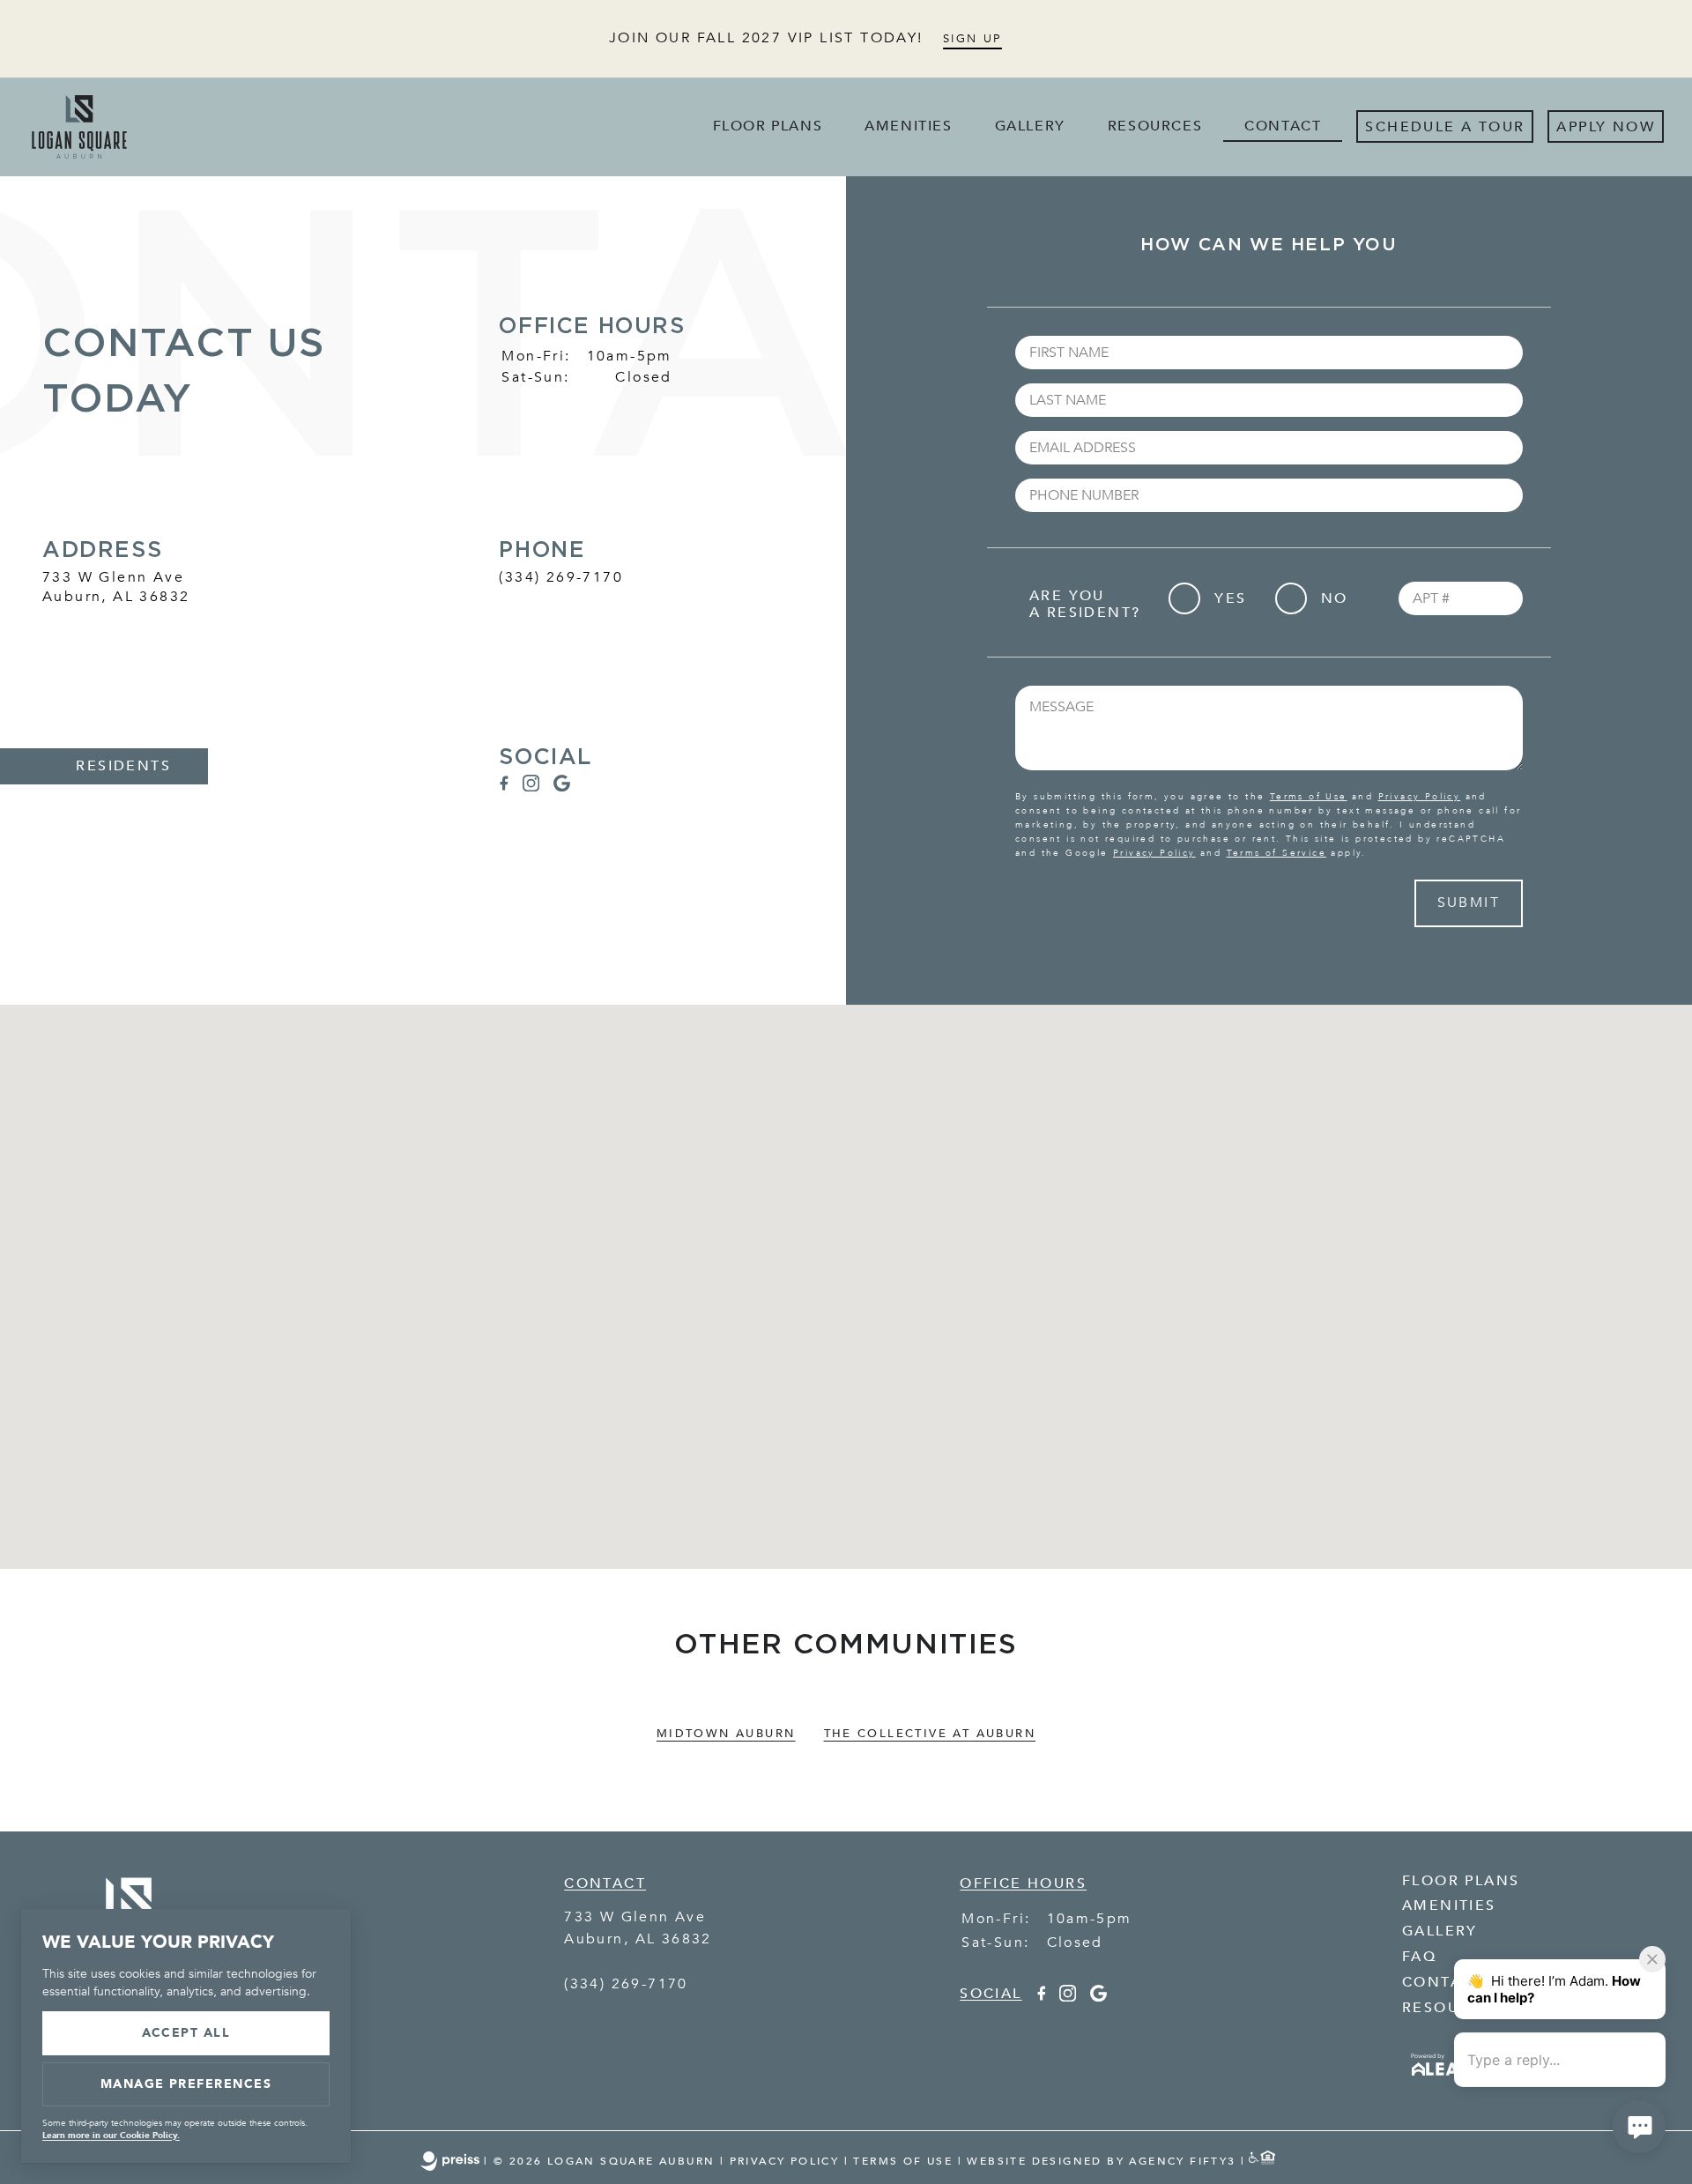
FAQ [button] (1419, 1957)
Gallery (1030, 126)
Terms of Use (1309, 797)
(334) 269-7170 (561, 577)
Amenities (908, 126)
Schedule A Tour (1445, 127)
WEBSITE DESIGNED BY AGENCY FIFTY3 (1101, 2161)
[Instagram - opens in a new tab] (531, 787)
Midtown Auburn (726, 1734)
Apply (1581, 127)
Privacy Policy (1420, 797)
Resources (1155, 126)
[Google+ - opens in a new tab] (562, 787)
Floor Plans (768, 126)
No (1335, 598)
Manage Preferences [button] (186, 2084)
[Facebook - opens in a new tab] (503, 787)
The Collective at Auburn (930, 1734)
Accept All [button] (186, 2033)
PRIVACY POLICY (785, 2161)
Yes (1230, 598)
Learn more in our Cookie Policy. (111, 2136)
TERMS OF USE (903, 2161)
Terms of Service (1276, 853)
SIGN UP (972, 39)
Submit (1469, 903)
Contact (1283, 126)
